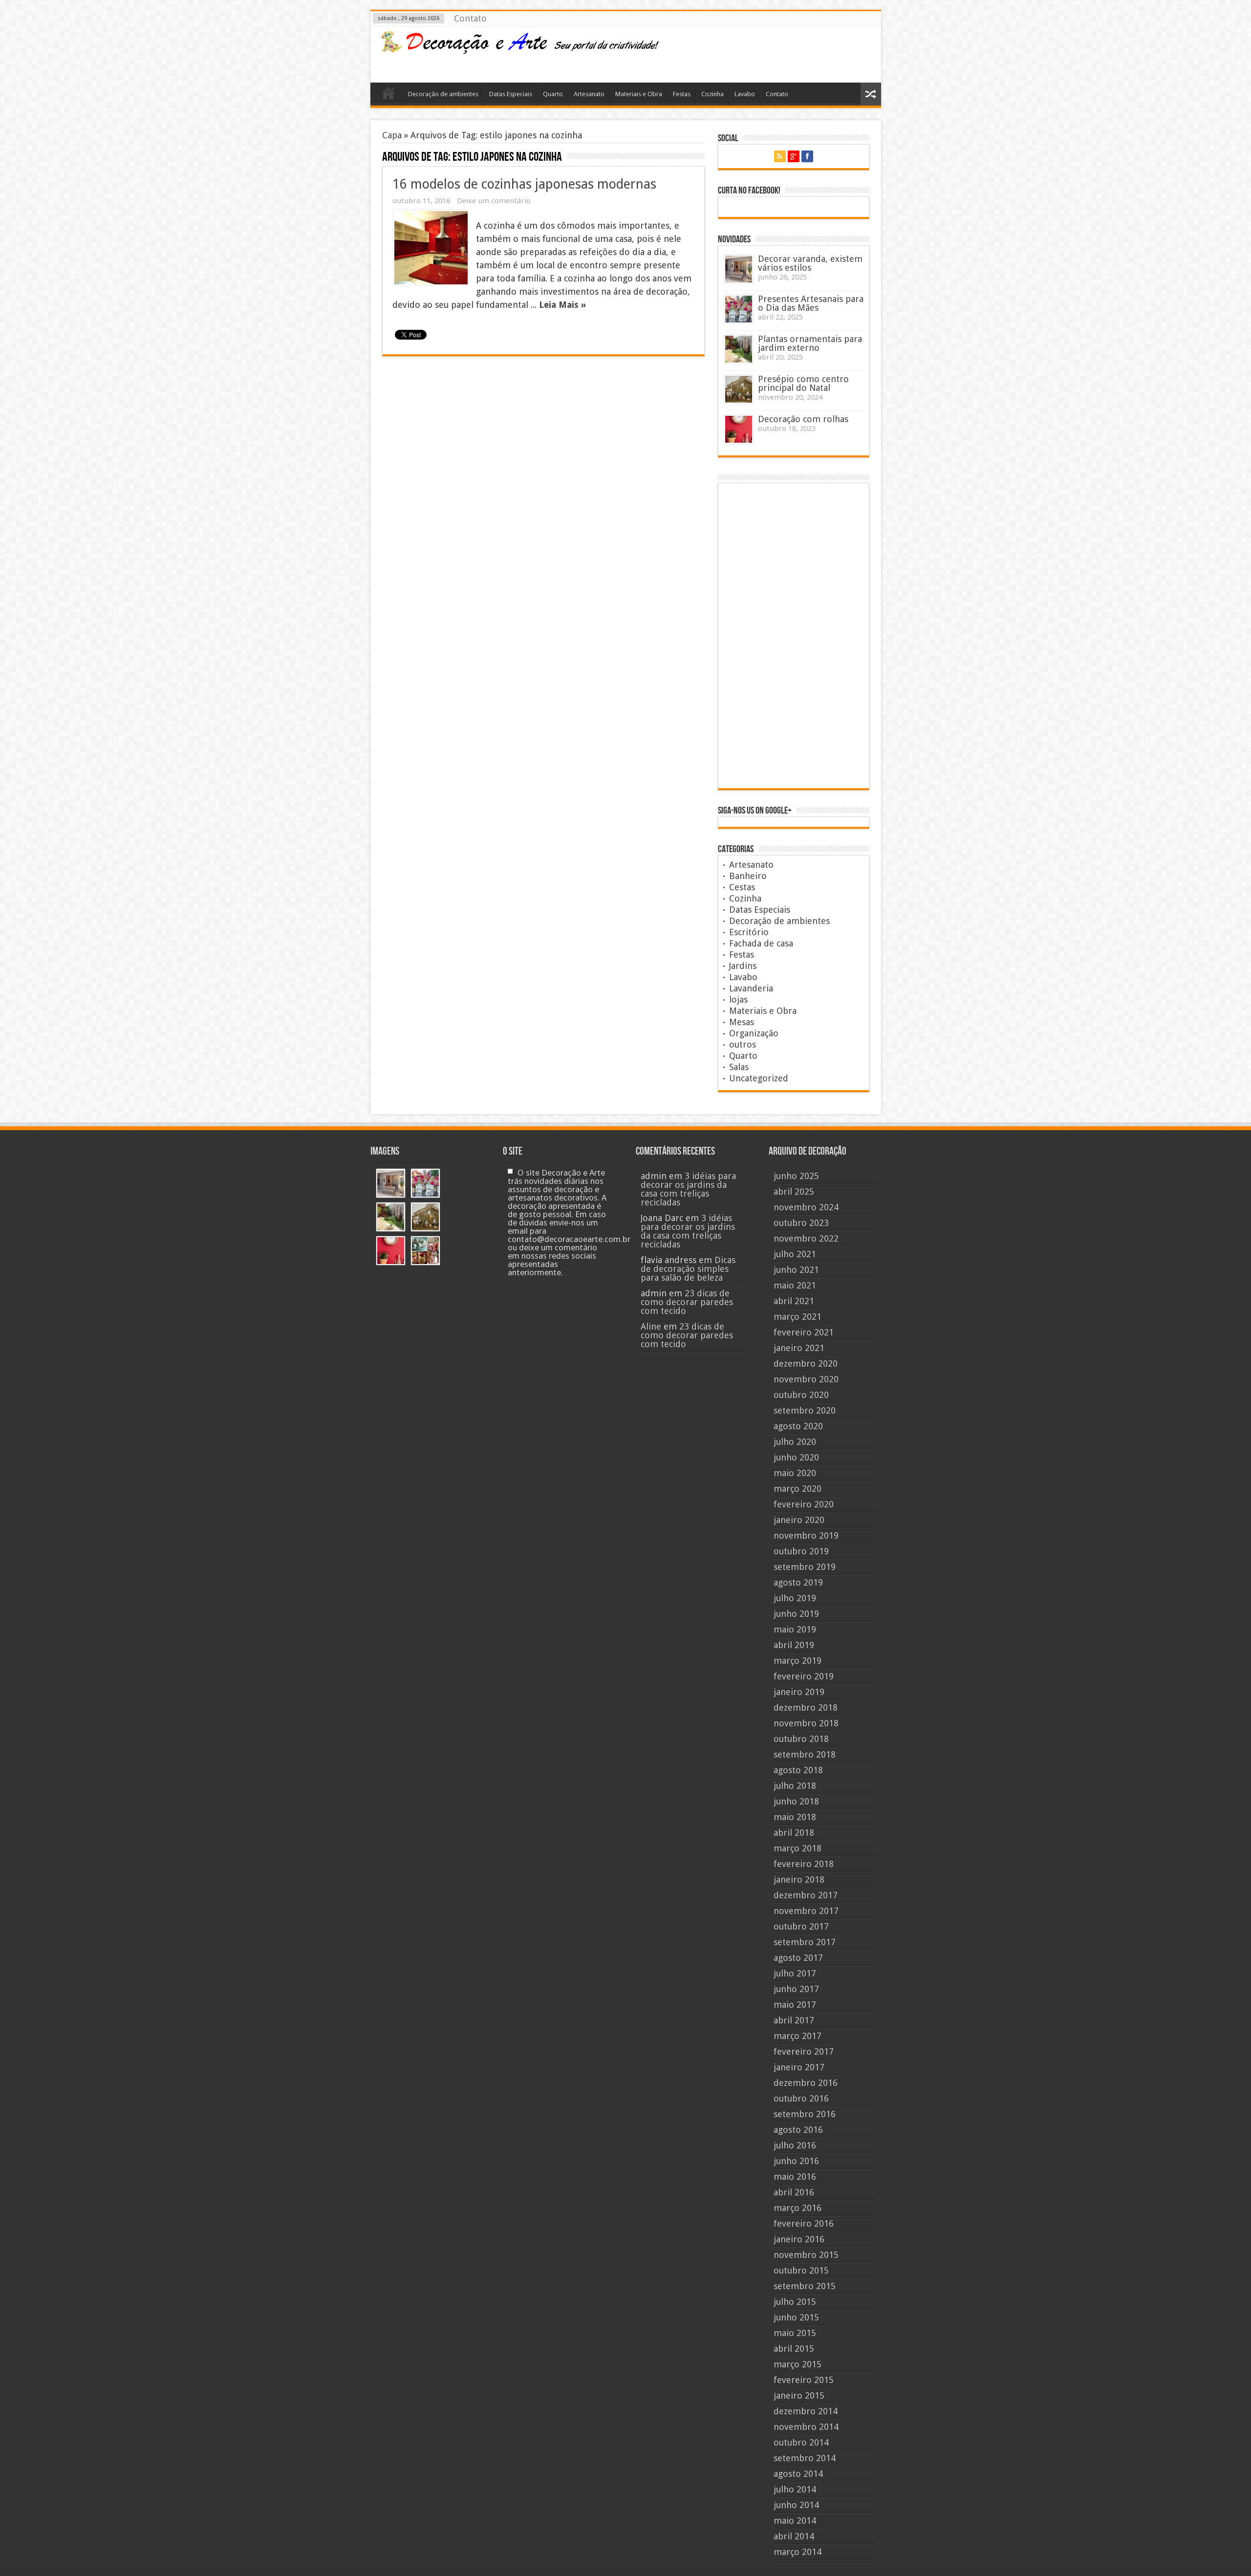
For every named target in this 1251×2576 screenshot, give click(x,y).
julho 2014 (795, 2489)
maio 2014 (795, 2521)
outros (743, 1044)
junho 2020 (796, 1457)
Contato (470, 18)
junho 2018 (796, 1801)
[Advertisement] (796, 53)
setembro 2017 (805, 1942)
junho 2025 (796, 1176)
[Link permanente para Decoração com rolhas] (739, 429)
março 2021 (798, 1317)
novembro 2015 (806, 2255)
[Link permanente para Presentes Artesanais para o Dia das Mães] (739, 309)
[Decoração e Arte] (519, 48)
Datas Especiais (511, 94)
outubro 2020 (801, 1395)
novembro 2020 (806, 1379)
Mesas (742, 1022)
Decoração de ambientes (443, 94)
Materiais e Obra (639, 94)
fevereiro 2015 (804, 2380)
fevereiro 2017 (804, 2051)
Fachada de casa (761, 943)
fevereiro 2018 (804, 1864)
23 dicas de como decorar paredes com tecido (687, 1302)
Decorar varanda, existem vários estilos (810, 263)
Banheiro (748, 876)
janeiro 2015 (799, 2395)
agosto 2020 (798, 1426)
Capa (392, 135)
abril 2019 (794, 1645)
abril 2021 (794, 1301)
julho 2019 (795, 1598)
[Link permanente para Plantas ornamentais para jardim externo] (739, 349)
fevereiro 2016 (804, 2223)
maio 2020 (795, 1473)
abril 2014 (794, 2536)
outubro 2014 (801, 2442)
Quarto (553, 94)
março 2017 (798, 2036)
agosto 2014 (798, 2474)
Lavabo (745, 94)
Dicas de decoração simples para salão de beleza (688, 1269)
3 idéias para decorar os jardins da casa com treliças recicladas (688, 1189)
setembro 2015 (805, 2286)
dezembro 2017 (806, 1895)
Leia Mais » (562, 305)
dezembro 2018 (806, 1707)
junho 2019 (796, 1614)
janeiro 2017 (799, 2067)
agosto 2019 (798, 1582)
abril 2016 (794, 2192)
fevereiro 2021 (804, 1332)
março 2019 (798, 1661)
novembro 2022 (806, 1238)
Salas (739, 1067)
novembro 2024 (806, 1207)
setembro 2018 (805, 1754)
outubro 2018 (801, 1739)
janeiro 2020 (799, 1520)
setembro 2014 (805, 2458)
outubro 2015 (801, 2270)
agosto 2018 (798, 1770)
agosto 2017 (798, 1958)
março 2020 (798, 1489)
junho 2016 (796, 2161)
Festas (682, 94)
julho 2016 (795, 2145)
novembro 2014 (806, 2427)
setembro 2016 (805, 2114)
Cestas (742, 887)
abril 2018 (794, 1833)
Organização (754, 1033)
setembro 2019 (805, 1567)
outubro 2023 (801, 1223)
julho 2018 (795, 1786)
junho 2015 (796, 2317)
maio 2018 (795, 1817)
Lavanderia (751, 988)
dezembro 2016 (806, 2083)
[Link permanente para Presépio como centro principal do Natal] (739, 389)
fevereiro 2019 (804, 1676)
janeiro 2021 (799, 1348)
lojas (738, 999)
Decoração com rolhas (803, 419)
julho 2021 (795, 1254)
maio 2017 (795, 2005)
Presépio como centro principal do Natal (803, 383)
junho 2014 (796, 2505)
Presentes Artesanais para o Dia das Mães (811, 303)
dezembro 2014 (806, 2411)
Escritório (749, 932)
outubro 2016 (801, 2098)
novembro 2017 (806, 1911)
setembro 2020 (805, 1410)
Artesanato (589, 94)
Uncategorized (759, 1078)
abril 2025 (794, 1191)
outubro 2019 (801, 1551)
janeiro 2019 (799, 1692)
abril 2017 (794, 2020)
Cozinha (712, 94)
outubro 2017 (801, 1926)
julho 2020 (795, 1442)
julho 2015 (795, 2302)
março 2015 (798, 2364)
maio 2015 (795, 2333)
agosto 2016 (798, 2130)
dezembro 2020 (806, 1363)
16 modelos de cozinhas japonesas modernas (524, 184)
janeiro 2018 (799, 1879)
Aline (651, 1326)
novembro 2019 (806, 1535)
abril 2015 (794, 2349)
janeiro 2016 (799, 2239)
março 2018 (798, 1848)
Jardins (743, 966)
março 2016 (798, 2208)
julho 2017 (795, 1973)
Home (389, 95)
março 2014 (798, 2552)
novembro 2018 (806, 1723)
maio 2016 (795, 2177)
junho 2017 (796, 1989)
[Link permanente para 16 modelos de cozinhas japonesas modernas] (431, 248)
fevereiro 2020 (804, 1504)
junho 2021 (796, 1270)
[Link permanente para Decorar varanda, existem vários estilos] (739, 269)
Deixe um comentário (494, 201)
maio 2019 (795, 1629)
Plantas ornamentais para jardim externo (810, 343)
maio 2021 (795, 1285)
